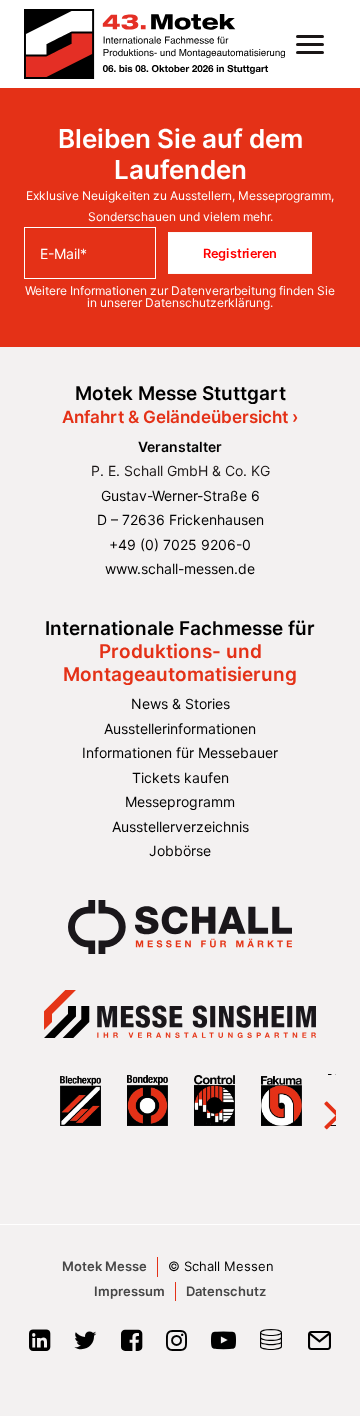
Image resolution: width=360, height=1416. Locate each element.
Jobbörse (180, 850)
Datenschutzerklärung (207, 302)
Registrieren (240, 253)
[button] (310, 44)
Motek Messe (104, 1266)
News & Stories (180, 703)
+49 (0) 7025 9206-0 (180, 544)
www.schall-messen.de (180, 568)
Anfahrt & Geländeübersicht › (180, 417)
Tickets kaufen (180, 777)
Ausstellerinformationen (180, 728)
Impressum (129, 1291)
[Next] (319, 1100)
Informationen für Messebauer (180, 752)
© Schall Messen (221, 1266)
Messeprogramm (180, 801)
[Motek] (154, 44)
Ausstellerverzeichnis (180, 826)
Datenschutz (226, 1291)
